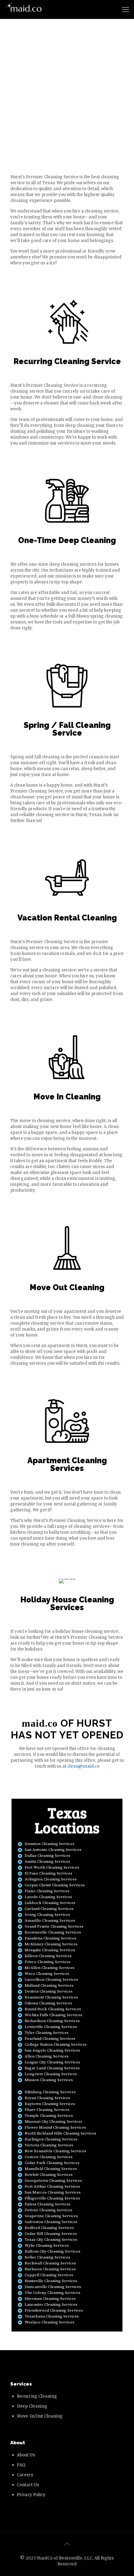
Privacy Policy (31, 2495)
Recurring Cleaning (37, 2396)
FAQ (21, 2465)
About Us (26, 2455)
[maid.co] (24, 9)
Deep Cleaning (32, 2406)
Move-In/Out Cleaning (40, 2416)
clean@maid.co (83, 1766)
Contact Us (28, 2485)
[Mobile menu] (126, 9)
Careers (25, 2475)
